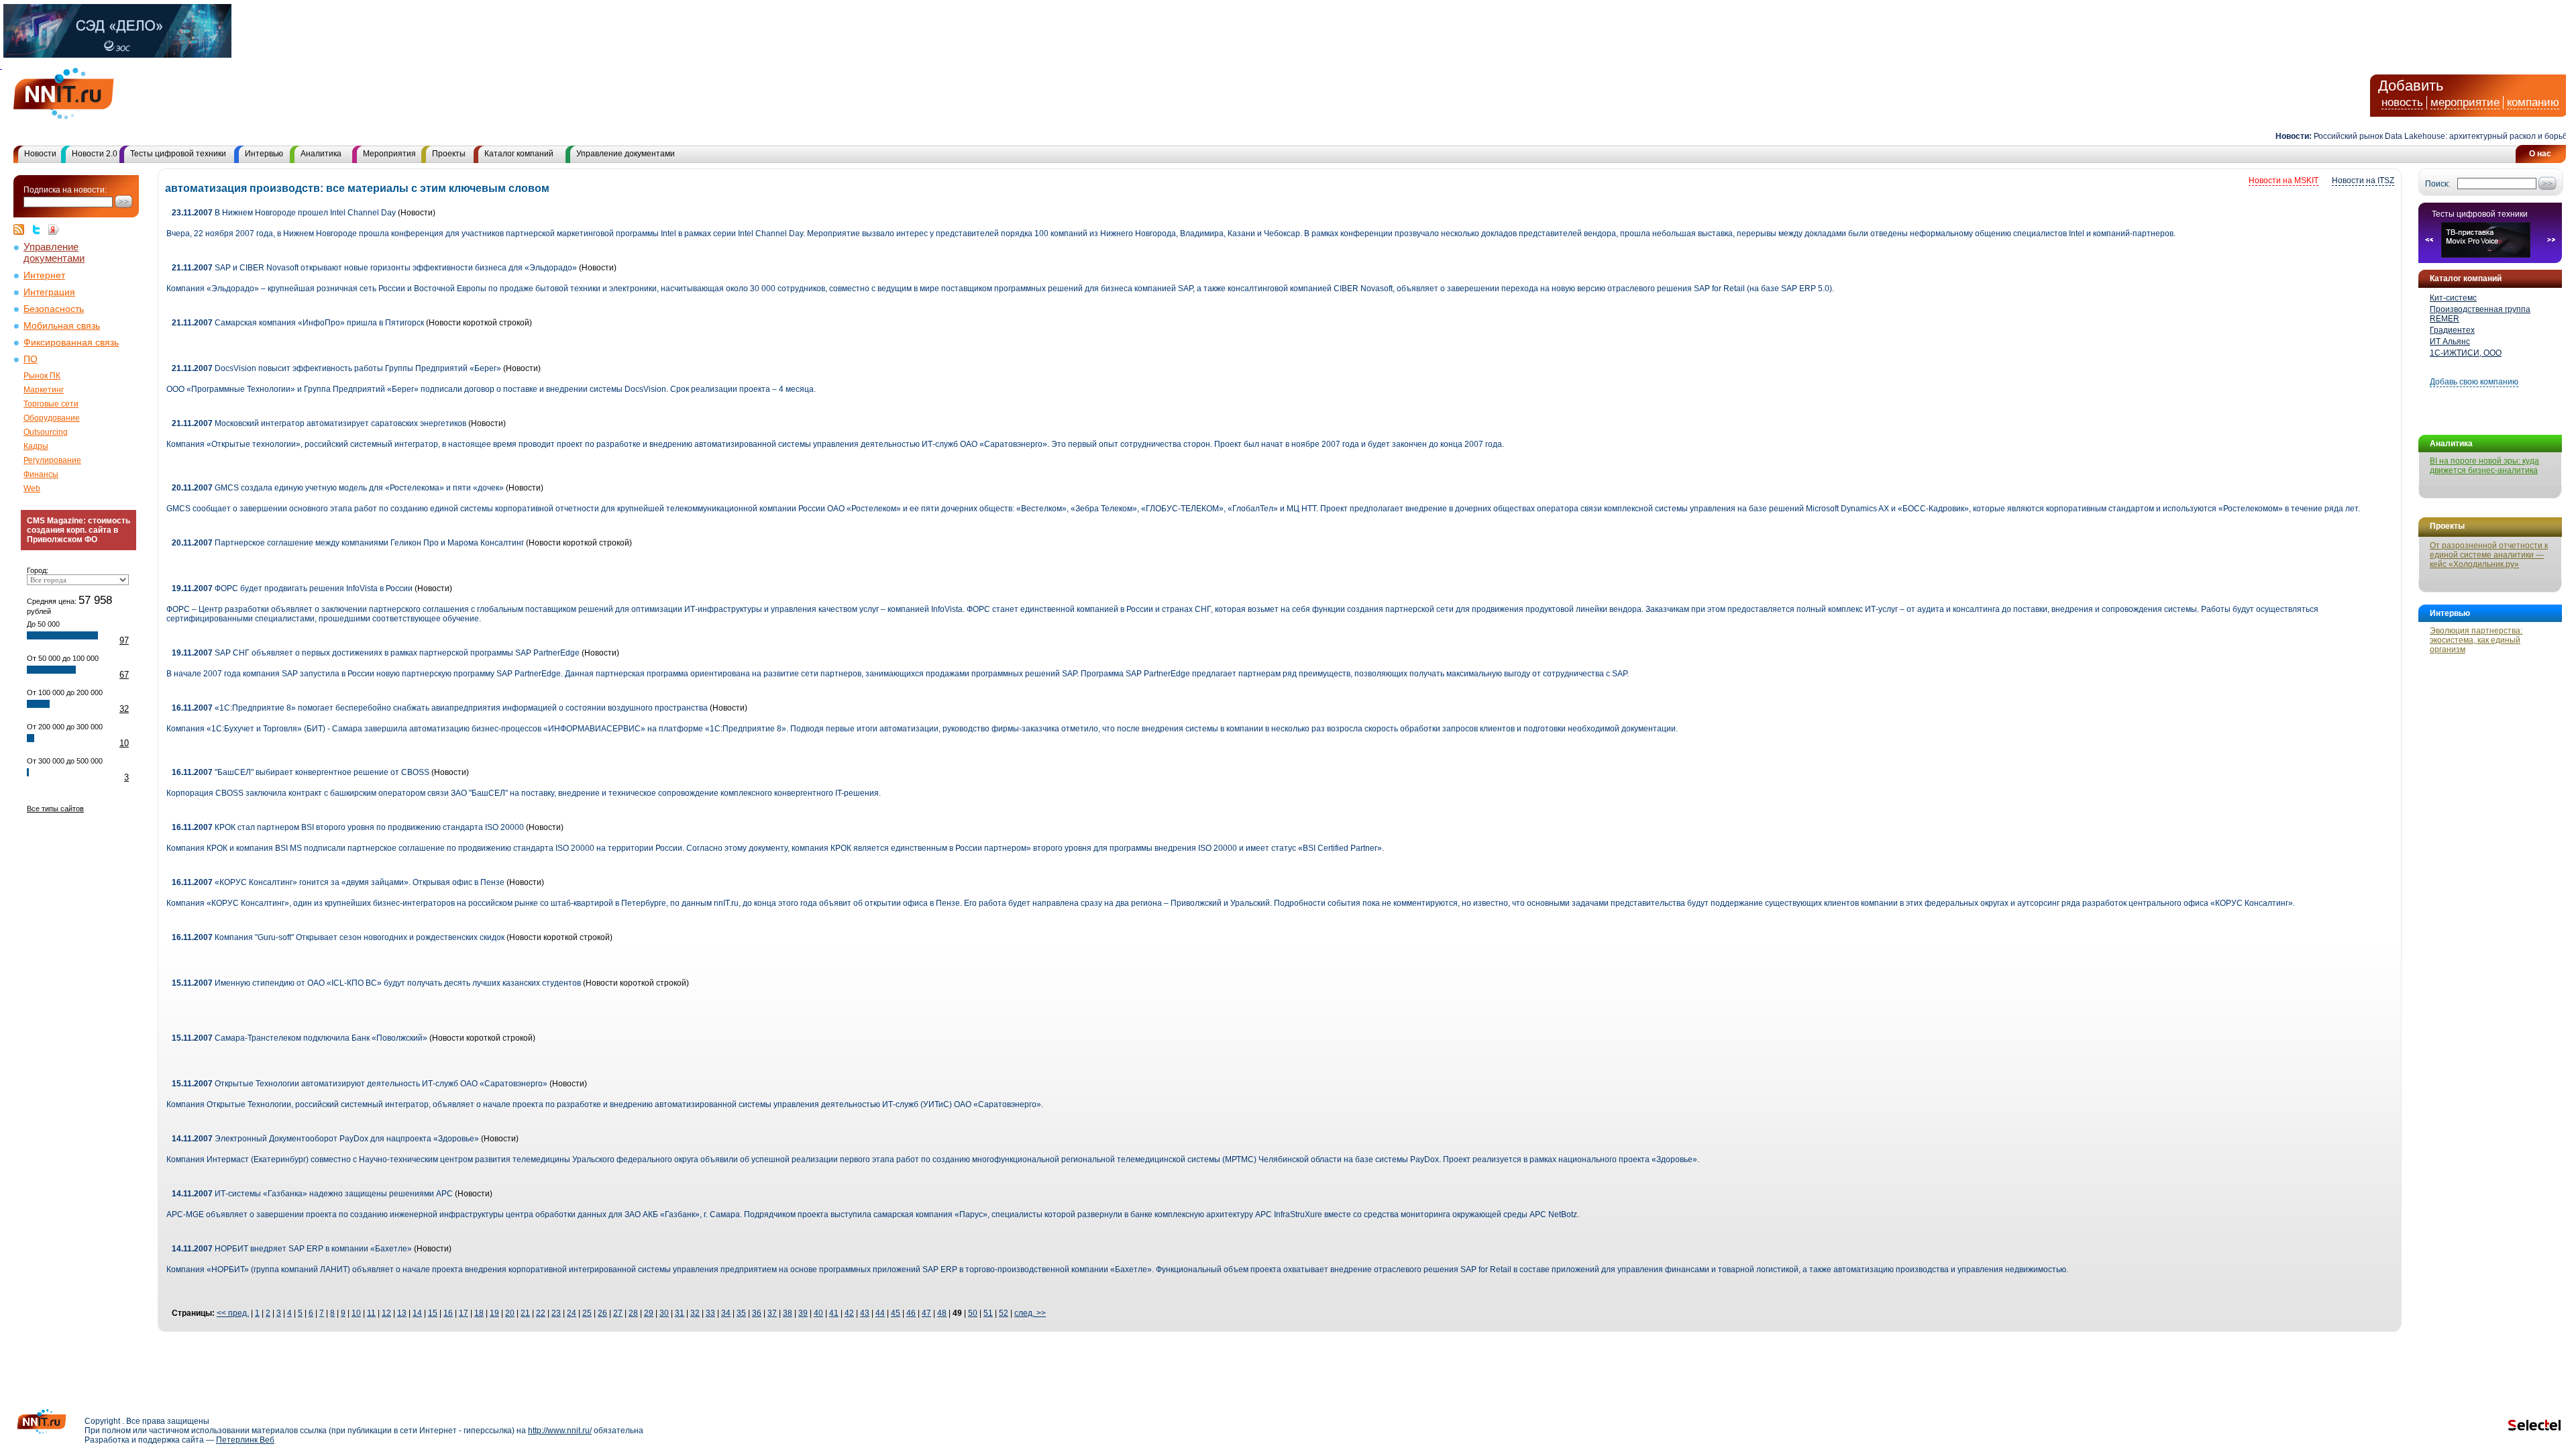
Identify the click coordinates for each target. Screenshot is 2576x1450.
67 (124, 675)
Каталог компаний (519, 154)
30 (664, 1313)
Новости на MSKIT (2284, 180)
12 (386, 1313)
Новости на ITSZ (2363, 180)
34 (726, 1313)
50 (973, 1313)
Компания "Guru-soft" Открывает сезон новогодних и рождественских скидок (339, 937)
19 (494, 1313)
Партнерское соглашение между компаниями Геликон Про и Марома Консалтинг (348, 543)
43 (865, 1313)
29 (649, 1313)
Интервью (264, 154)
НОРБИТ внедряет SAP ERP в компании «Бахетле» (292, 1249)
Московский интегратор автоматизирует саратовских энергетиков (319, 423)
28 (633, 1313)
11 (371, 1313)
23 (556, 1313)
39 (803, 1313)
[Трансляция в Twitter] (40, 229)
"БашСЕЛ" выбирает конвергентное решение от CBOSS (301, 772)
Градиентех (2452, 330)
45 (896, 1313)
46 (911, 1313)
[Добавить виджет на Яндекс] (54, 229)
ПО (31, 359)
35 (741, 1313)
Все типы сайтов (55, 809)
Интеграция (49, 292)
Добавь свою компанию (2474, 382)
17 (464, 1313)
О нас (2540, 154)
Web (32, 488)
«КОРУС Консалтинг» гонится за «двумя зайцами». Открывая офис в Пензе (338, 882)
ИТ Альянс (2450, 342)
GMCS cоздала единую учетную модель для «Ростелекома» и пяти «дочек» (338, 488)
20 (510, 1313)
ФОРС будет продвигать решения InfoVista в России (292, 588)
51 (988, 1313)
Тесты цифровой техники (178, 154)
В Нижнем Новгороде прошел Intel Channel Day (284, 213)
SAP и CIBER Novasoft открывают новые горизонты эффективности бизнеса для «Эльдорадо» (374, 268)
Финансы (41, 474)
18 (479, 1313)
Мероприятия (389, 154)
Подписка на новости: (65, 190)
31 (680, 1313)
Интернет (44, 275)
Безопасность (54, 309)
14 (417, 1313)
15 (433, 1313)
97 (124, 640)
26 (602, 1313)
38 (788, 1313)
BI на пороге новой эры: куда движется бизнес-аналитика (2484, 466)
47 (926, 1313)
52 (1004, 1313)
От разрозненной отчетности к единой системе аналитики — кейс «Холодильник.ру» (2489, 555)
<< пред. (233, 1313)
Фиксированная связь (71, 343)
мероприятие (2465, 102)
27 (618, 1313)
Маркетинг (44, 390)
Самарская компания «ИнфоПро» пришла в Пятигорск (298, 323)
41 (834, 1313)
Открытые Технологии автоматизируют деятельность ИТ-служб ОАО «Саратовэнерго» (360, 1084)
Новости (40, 154)
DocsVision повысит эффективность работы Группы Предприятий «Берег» (336, 368)
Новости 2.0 (95, 154)
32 (124, 709)
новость (2402, 102)
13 (402, 1313)
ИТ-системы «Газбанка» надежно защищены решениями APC (312, 1194)
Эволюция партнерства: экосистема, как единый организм (2476, 640)
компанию (2533, 102)
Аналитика (321, 154)
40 (818, 1313)
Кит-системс (2453, 298)
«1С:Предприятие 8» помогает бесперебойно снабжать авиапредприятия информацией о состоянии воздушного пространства (440, 708)
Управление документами (626, 154)
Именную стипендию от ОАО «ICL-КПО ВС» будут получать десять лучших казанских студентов (376, 983)
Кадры (36, 446)
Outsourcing (46, 432)
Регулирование (52, 460)
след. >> (1030, 1313)
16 (448, 1313)
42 (849, 1313)
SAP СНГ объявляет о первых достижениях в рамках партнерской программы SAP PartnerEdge (376, 653)
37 (772, 1313)
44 (880, 1313)
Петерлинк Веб (245, 1440)
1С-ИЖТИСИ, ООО (2466, 353)
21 (525, 1313)
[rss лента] (22, 229)
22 (541, 1313)
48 (942, 1313)
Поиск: (2437, 184)
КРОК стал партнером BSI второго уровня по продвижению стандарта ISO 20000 (348, 827)
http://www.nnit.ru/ (560, 1431)
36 (757, 1313)
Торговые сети (51, 404)
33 (710, 1313)
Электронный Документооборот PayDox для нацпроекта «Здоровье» (325, 1139)
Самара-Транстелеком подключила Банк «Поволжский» (300, 1038)
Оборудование (52, 418)
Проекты (449, 154)
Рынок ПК (42, 376)
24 (572, 1313)
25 (587, 1313)
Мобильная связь (62, 326)
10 (124, 743)
